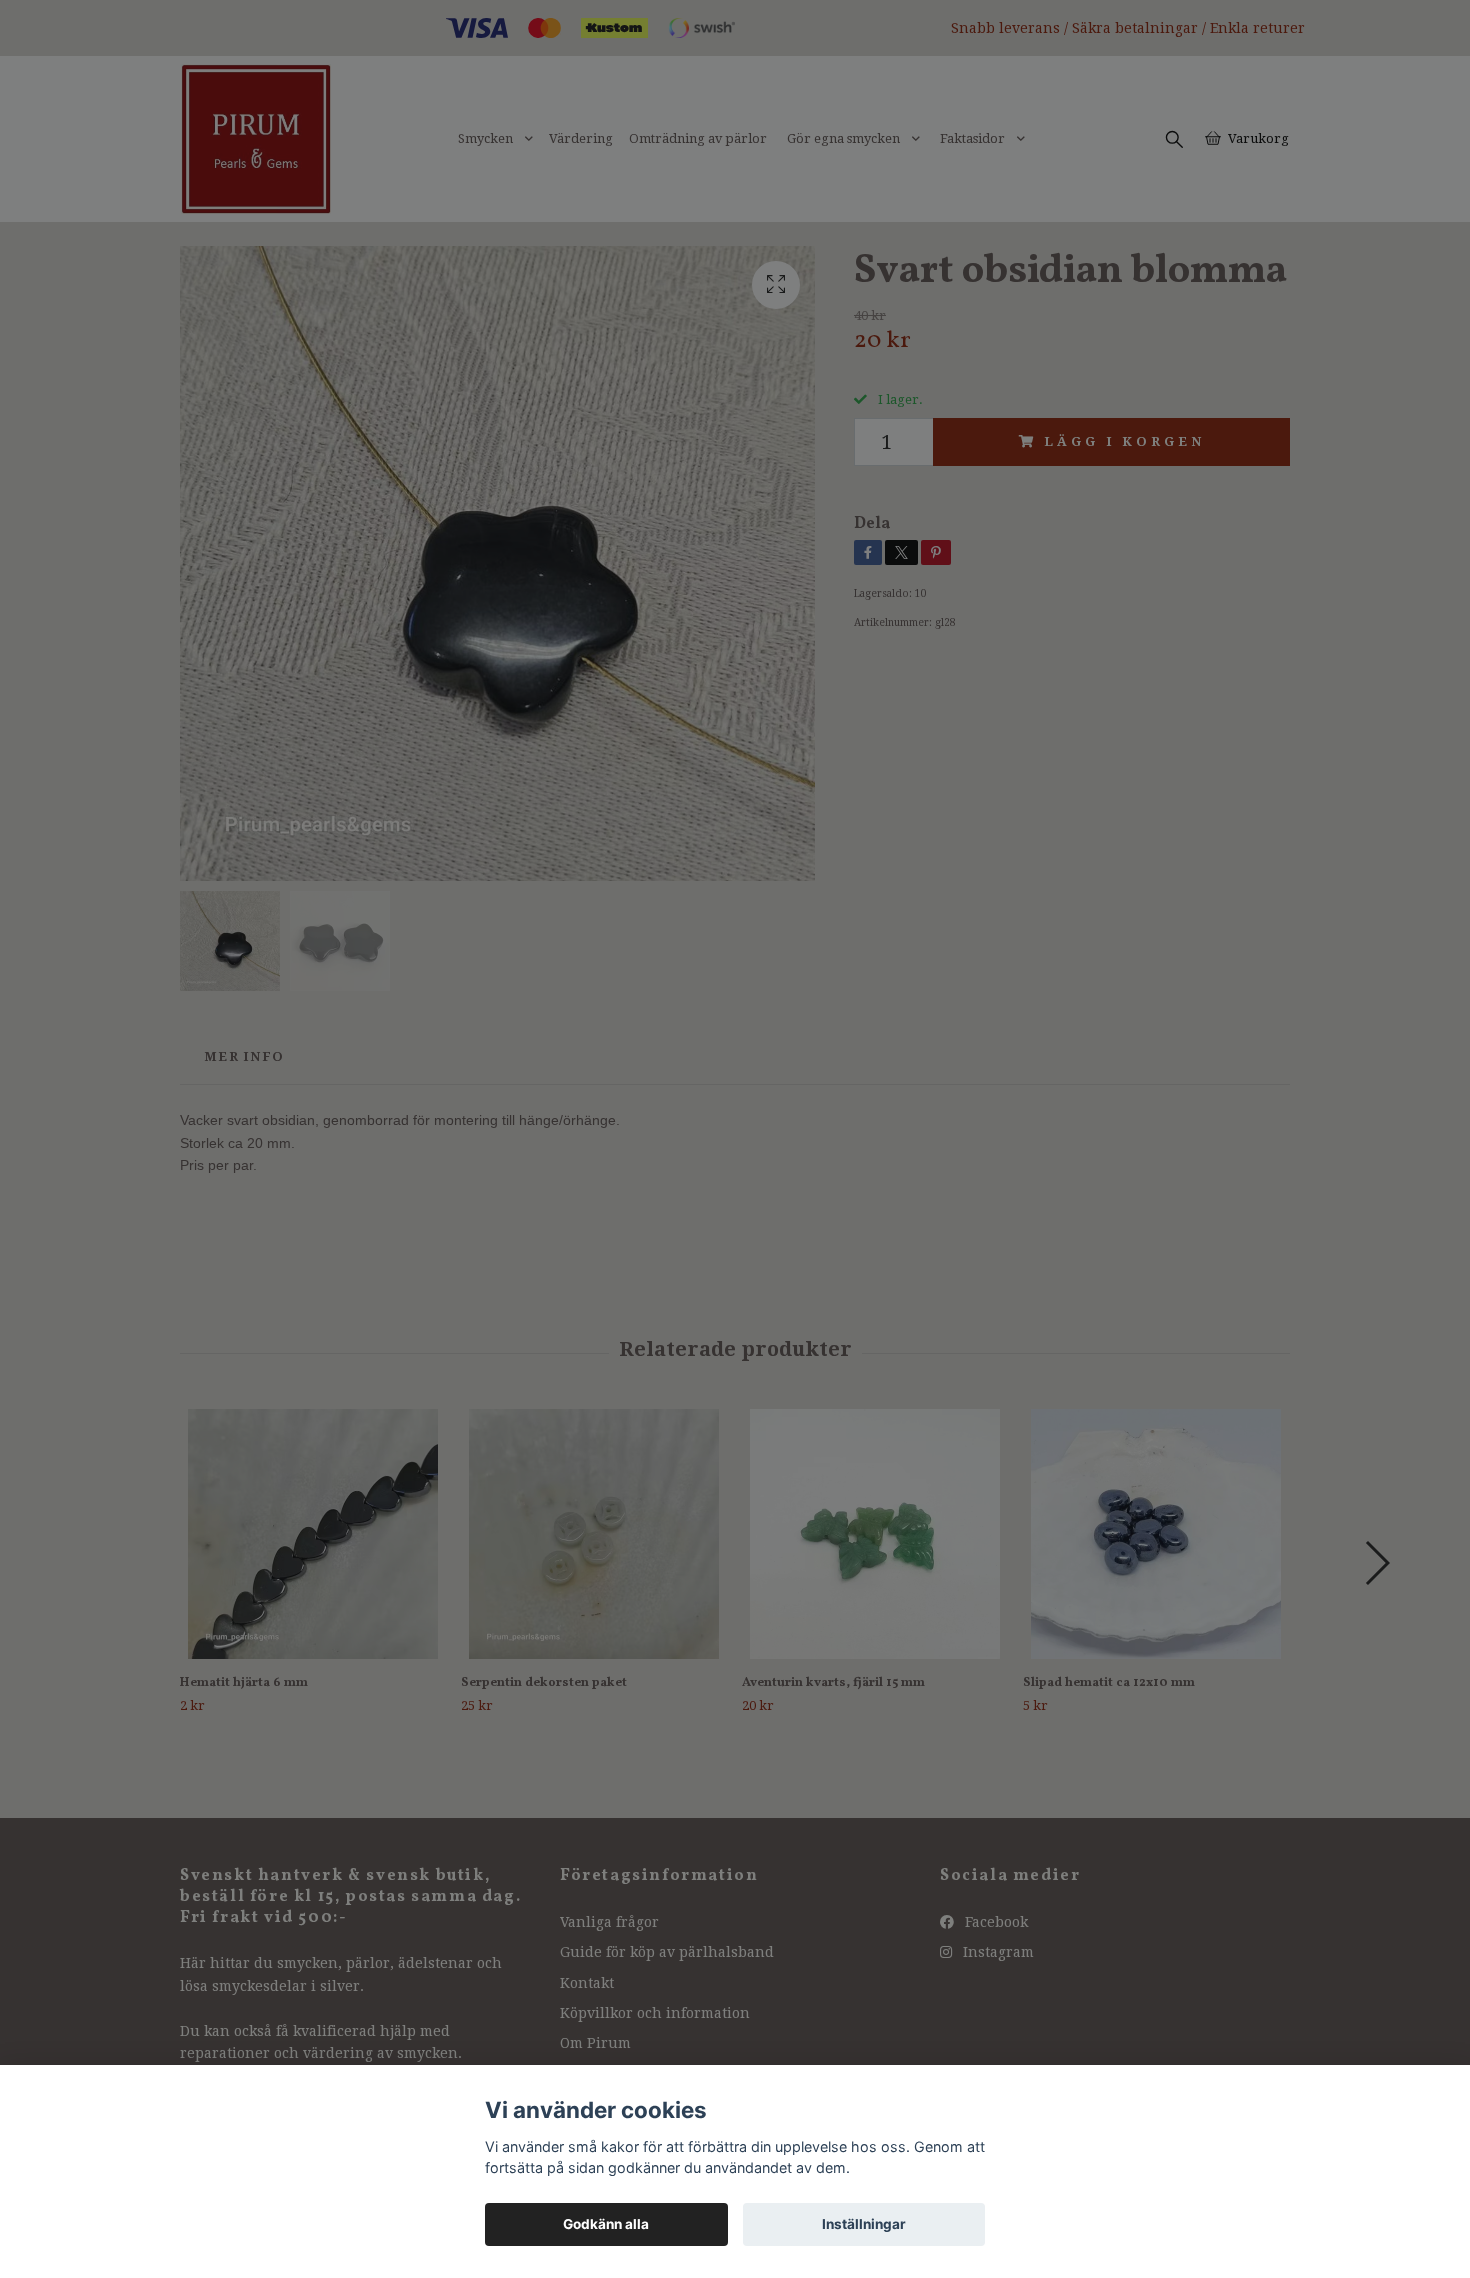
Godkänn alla (606, 2224)
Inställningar (864, 2224)
